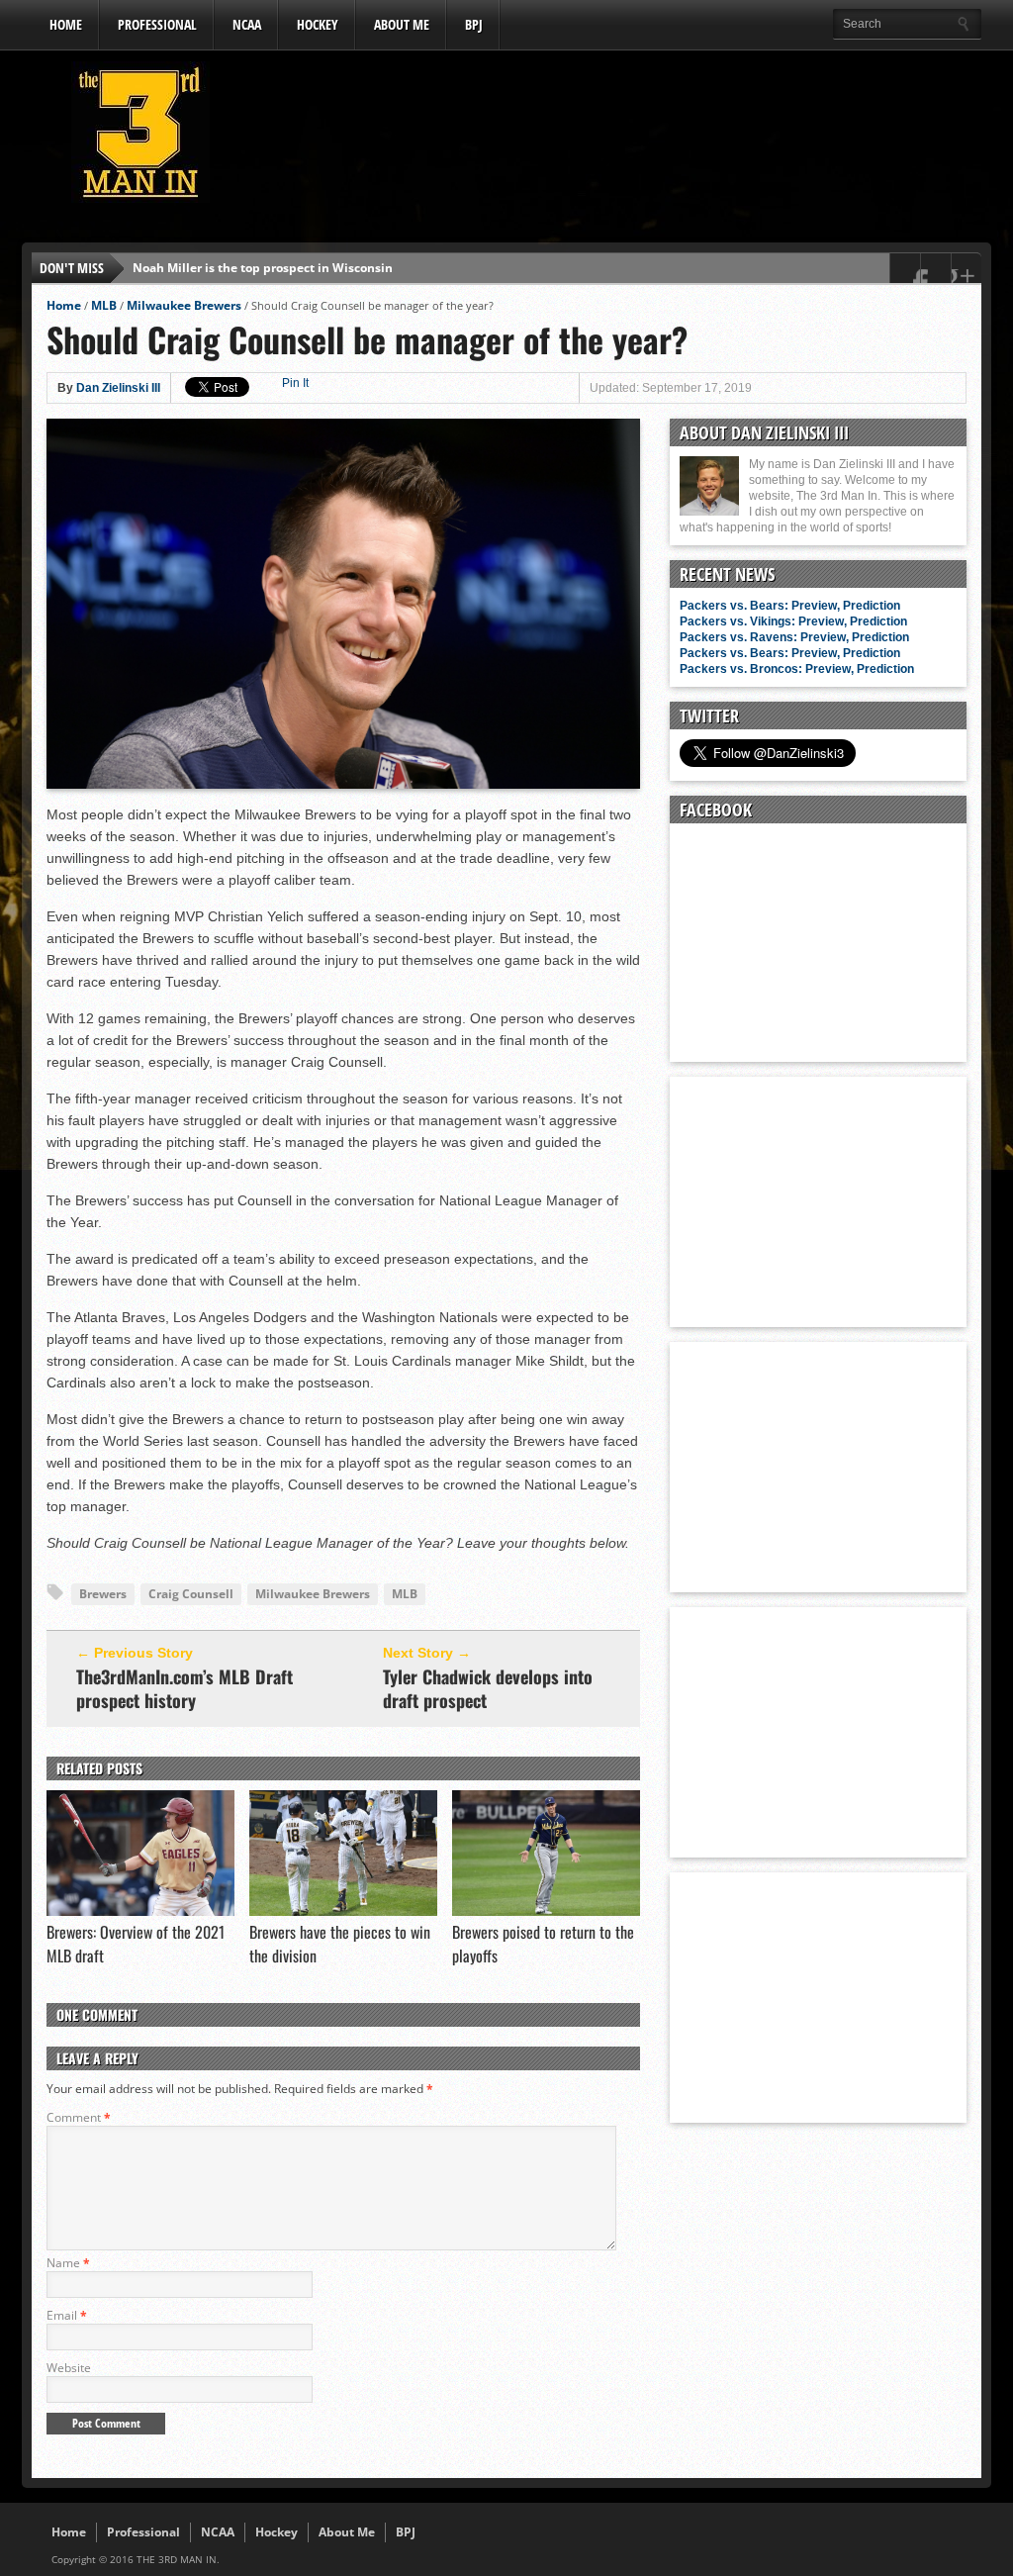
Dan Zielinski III (118, 388)
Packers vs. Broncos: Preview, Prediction (797, 669)
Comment (79, 2117)
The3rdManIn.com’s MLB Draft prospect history (184, 1688)
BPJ (474, 24)
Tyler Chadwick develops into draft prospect (488, 1688)
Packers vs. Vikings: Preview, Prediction (793, 621)
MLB (104, 305)
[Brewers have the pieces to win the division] (343, 1911)
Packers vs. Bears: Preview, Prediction (790, 606)
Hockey (318, 24)
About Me (402, 24)
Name (68, 2263)
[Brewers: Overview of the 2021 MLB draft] (140, 1911)
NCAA (247, 24)
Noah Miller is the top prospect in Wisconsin (263, 268)
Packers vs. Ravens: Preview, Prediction (794, 637)
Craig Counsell (191, 1594)
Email (67, 2315)
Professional (157, 24)
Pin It (295, 383)
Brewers (103, 1594)
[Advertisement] (621, 138)
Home (66, 24)
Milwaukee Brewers (184, 305)
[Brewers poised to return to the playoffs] (546, 1911)
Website (69, 2368)
